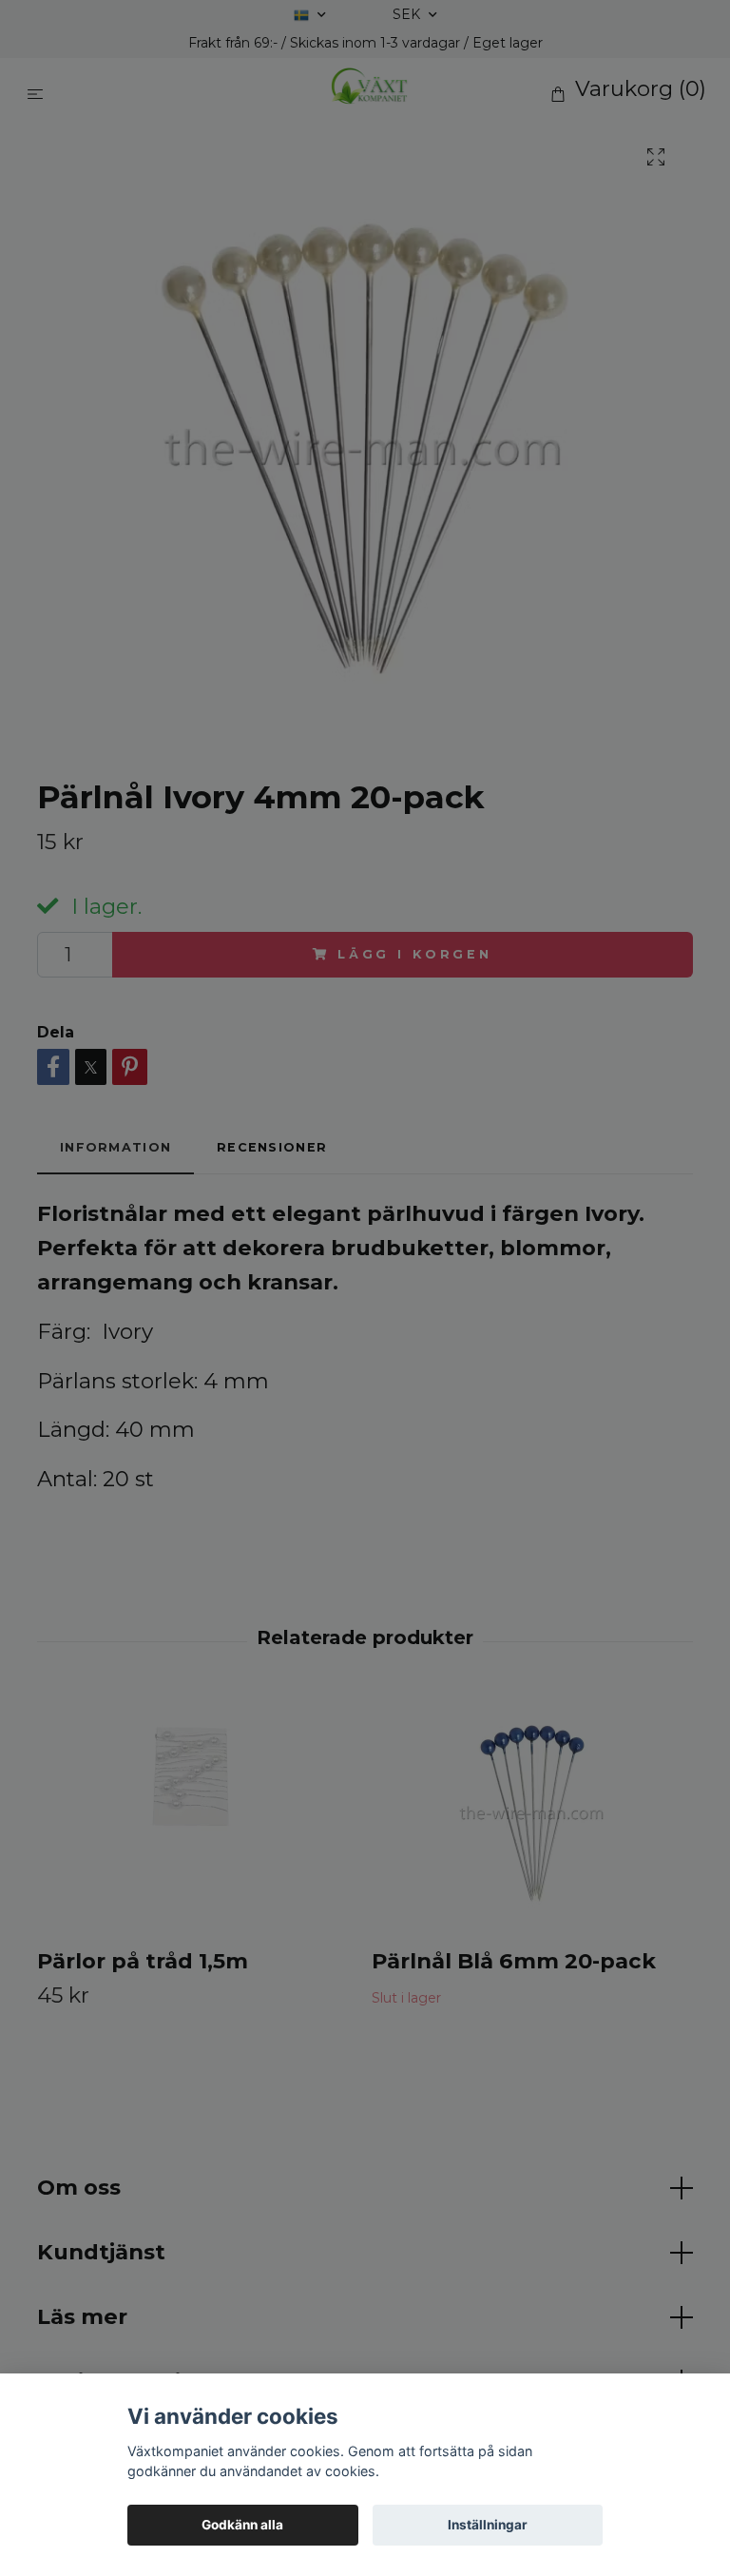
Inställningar (488, 2525)
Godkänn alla (242, 2525)
